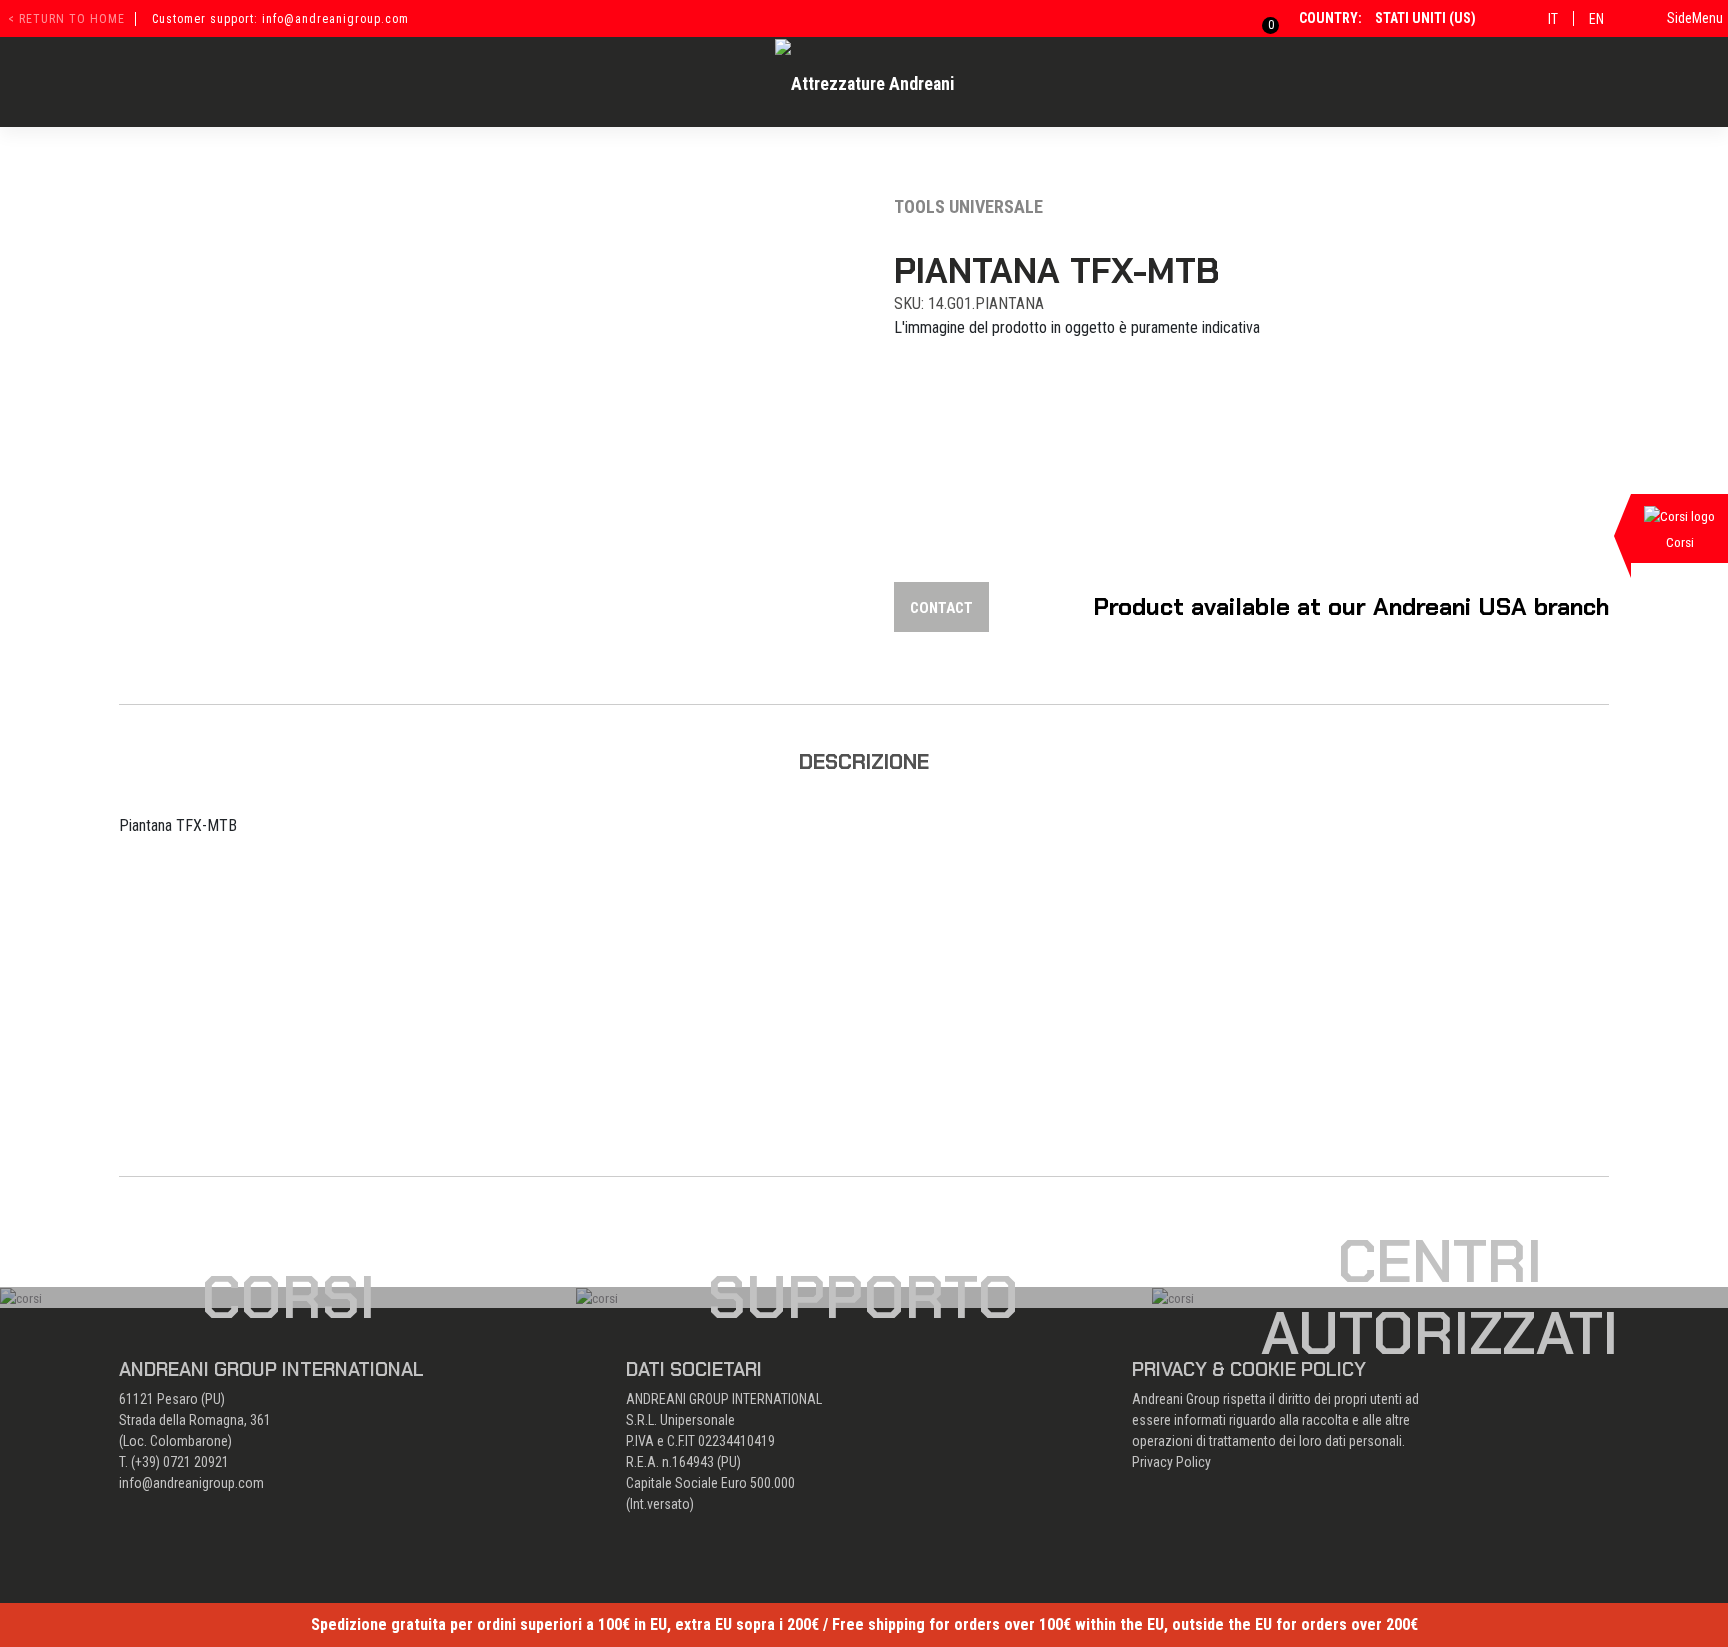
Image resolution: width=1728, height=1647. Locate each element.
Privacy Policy (1171, 1462)
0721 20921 (196, 1462)
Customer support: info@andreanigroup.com (280, 19)
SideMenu (1695, 18)
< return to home (66, 19)
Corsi (288, 1297)
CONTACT (941, 608)
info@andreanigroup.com (191, 1483)
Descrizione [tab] (864, 761)
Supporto (863, 1297)
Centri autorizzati (1439, 1297)
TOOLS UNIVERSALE (968, 206)
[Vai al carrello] (1258, 18)
